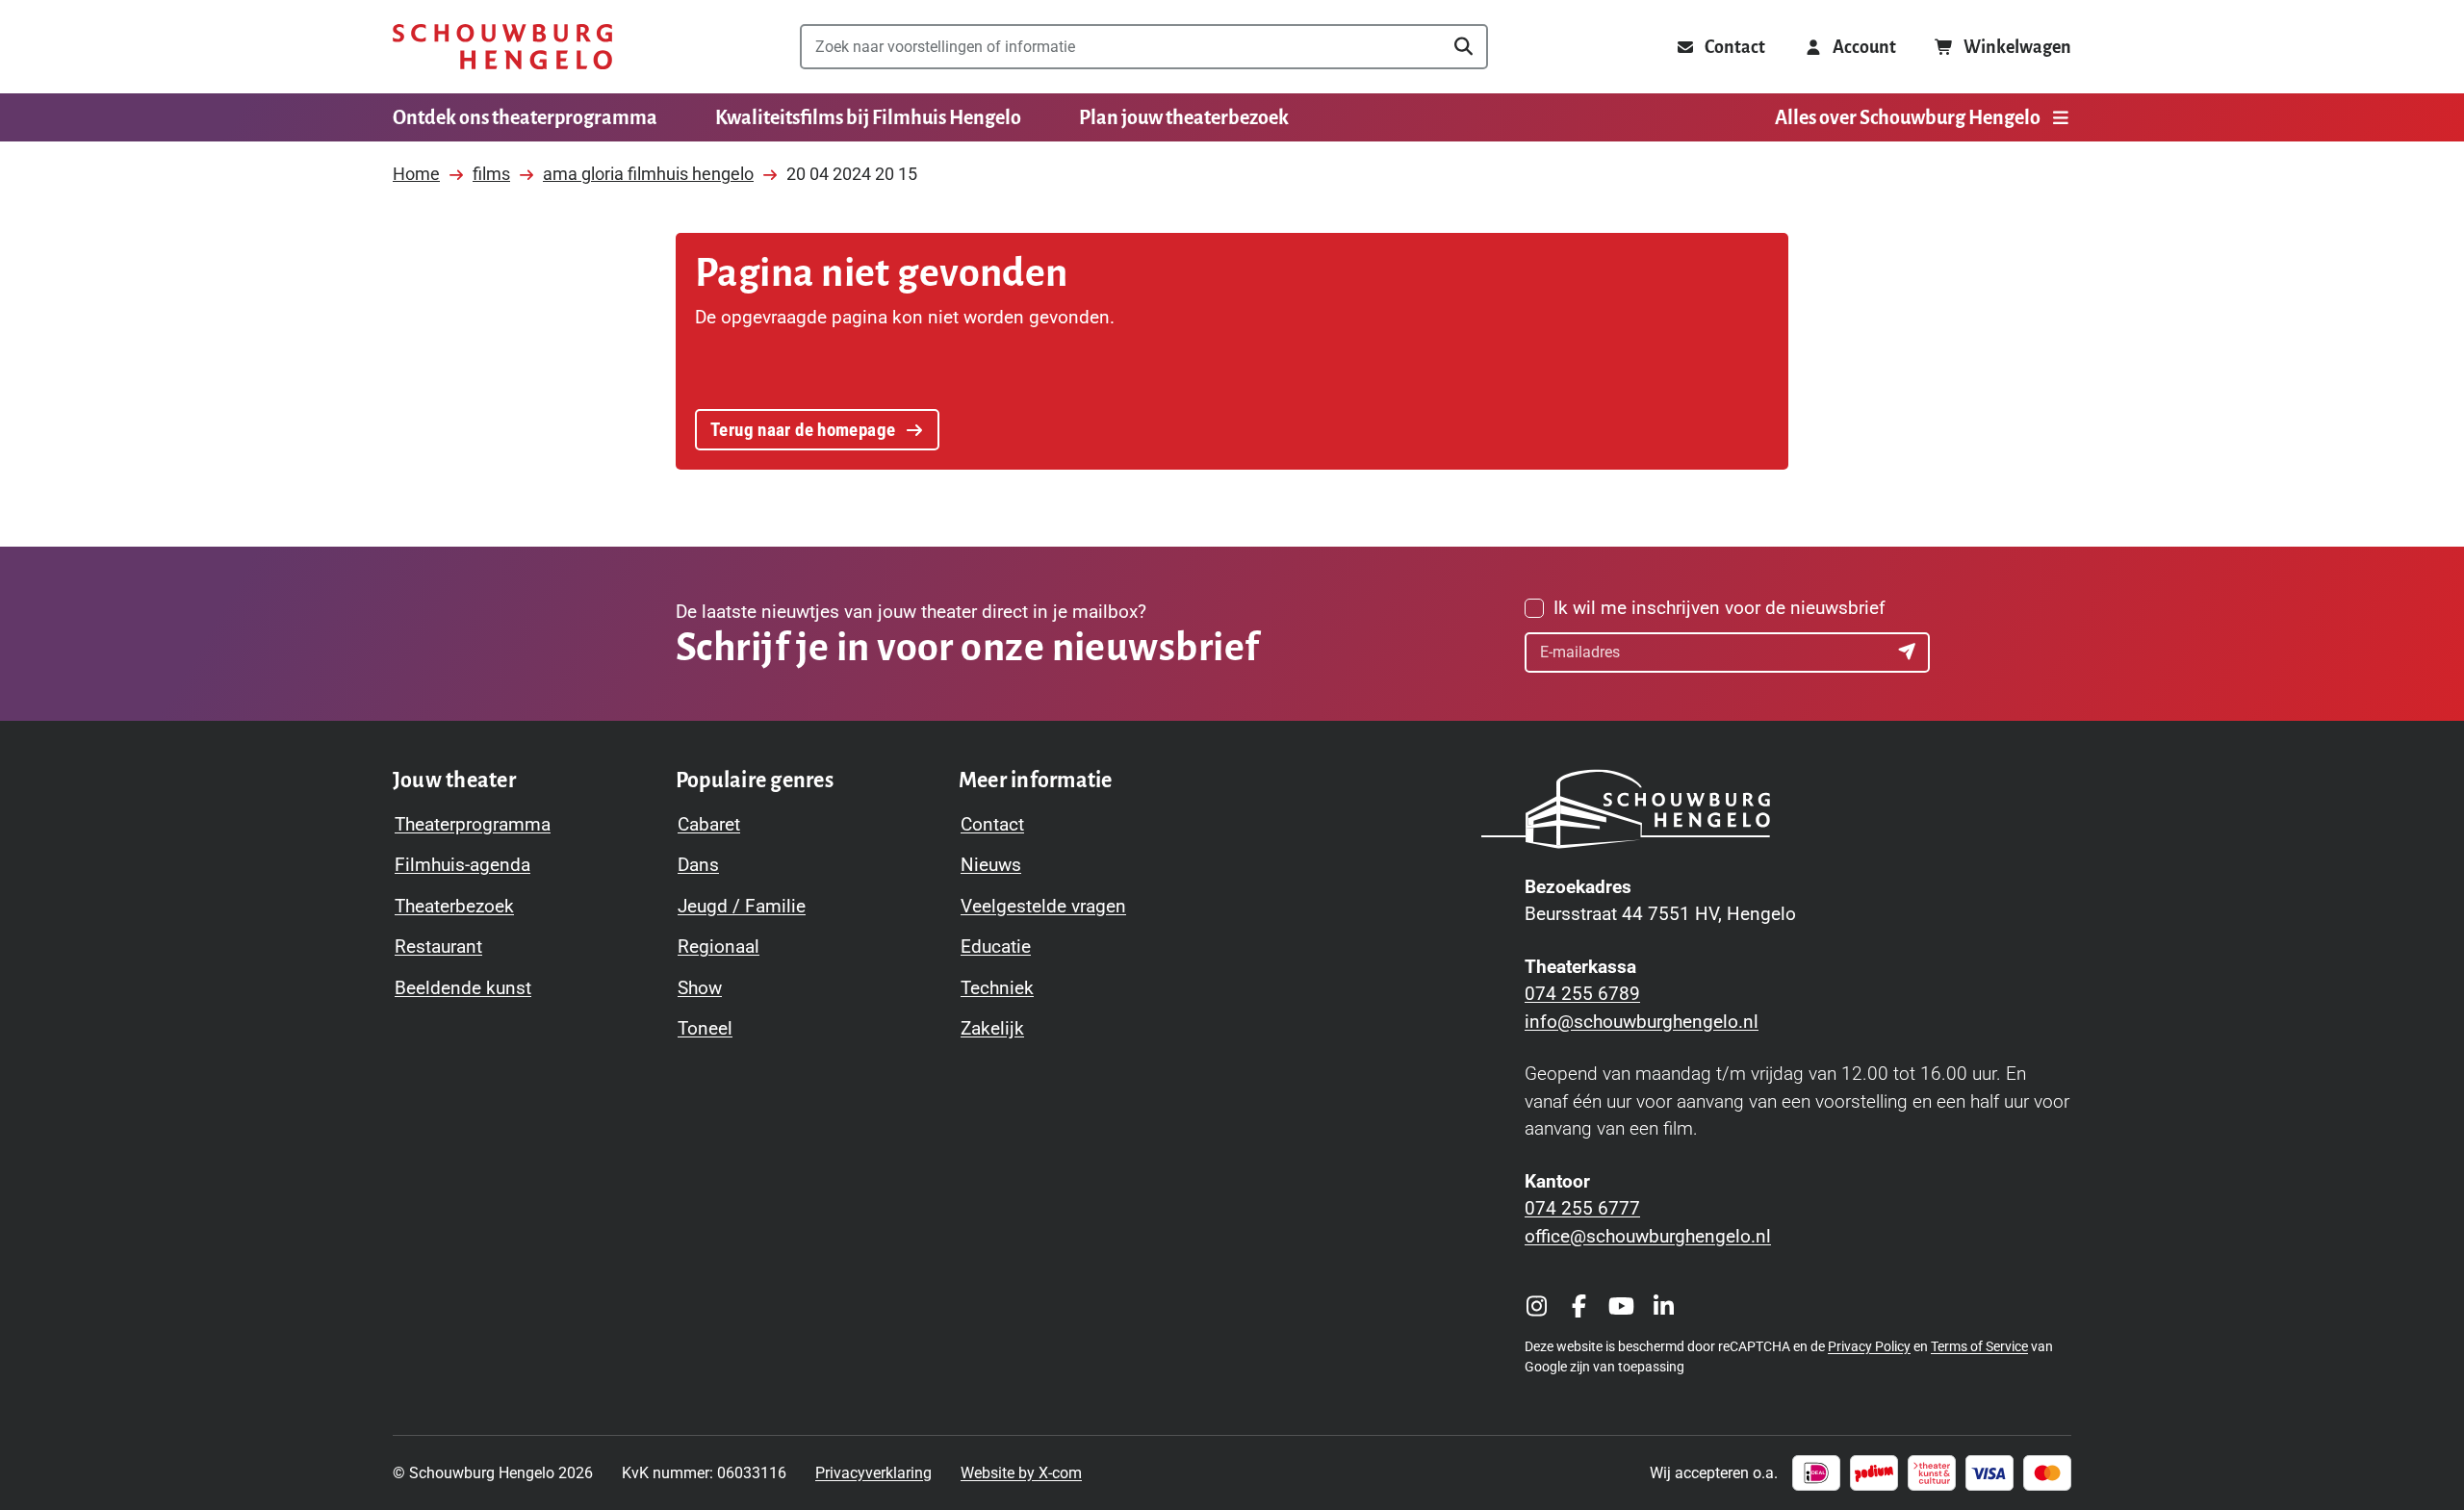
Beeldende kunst (463, 988)
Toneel (705, 1028)
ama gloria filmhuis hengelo (648, 174)
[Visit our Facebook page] (1578, 1306)
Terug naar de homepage (803, 430)
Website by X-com (1021, 1473)
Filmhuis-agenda (462, 865)
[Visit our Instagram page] (1536, 1306)
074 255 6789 (1582, 994)
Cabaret (709, 824)
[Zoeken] (1463, 47)
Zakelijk (992, 1028)
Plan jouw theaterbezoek (1184, 117)
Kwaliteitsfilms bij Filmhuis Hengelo (868, 117)
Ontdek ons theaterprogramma (525, 117)
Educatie (996, 947)
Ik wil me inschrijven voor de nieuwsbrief (1720, 608)
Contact (992, 824)
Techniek (997, 988)
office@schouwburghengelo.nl (1648, 1236)
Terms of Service (1979, 1346)
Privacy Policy (1869, 1346)
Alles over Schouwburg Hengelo (1908, 117)
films (491, 174)
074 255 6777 (1582, 1208)
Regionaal (719, 947)
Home (416, 174)
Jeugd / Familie (742, 906)
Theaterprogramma (473, 824)
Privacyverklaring (873, 1473)
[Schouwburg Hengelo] (502, 47)
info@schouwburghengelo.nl (1642, 1022)
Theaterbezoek (454, 906)
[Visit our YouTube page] (1621, 1306)
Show (700, 988)
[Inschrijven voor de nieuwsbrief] (1910, 653)
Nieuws (991, 865)
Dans (698, 865)
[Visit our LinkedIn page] (1663, 1306)
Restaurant (438, 947)
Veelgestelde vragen (1043, 906)
